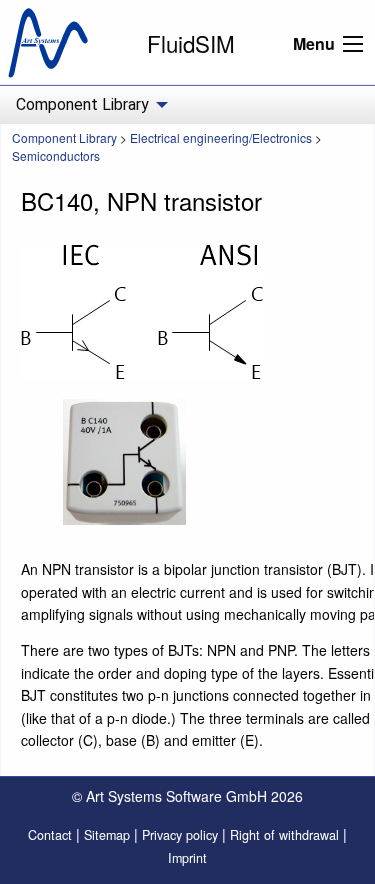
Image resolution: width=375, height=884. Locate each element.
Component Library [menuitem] (82, 104)
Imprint (187, 858)
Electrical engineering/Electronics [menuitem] (221, 137)
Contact (50, 835)
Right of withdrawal (284, 835)
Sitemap (107, 835)
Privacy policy (180, 835)
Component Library (64, 137)
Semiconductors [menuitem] (56, 155)
